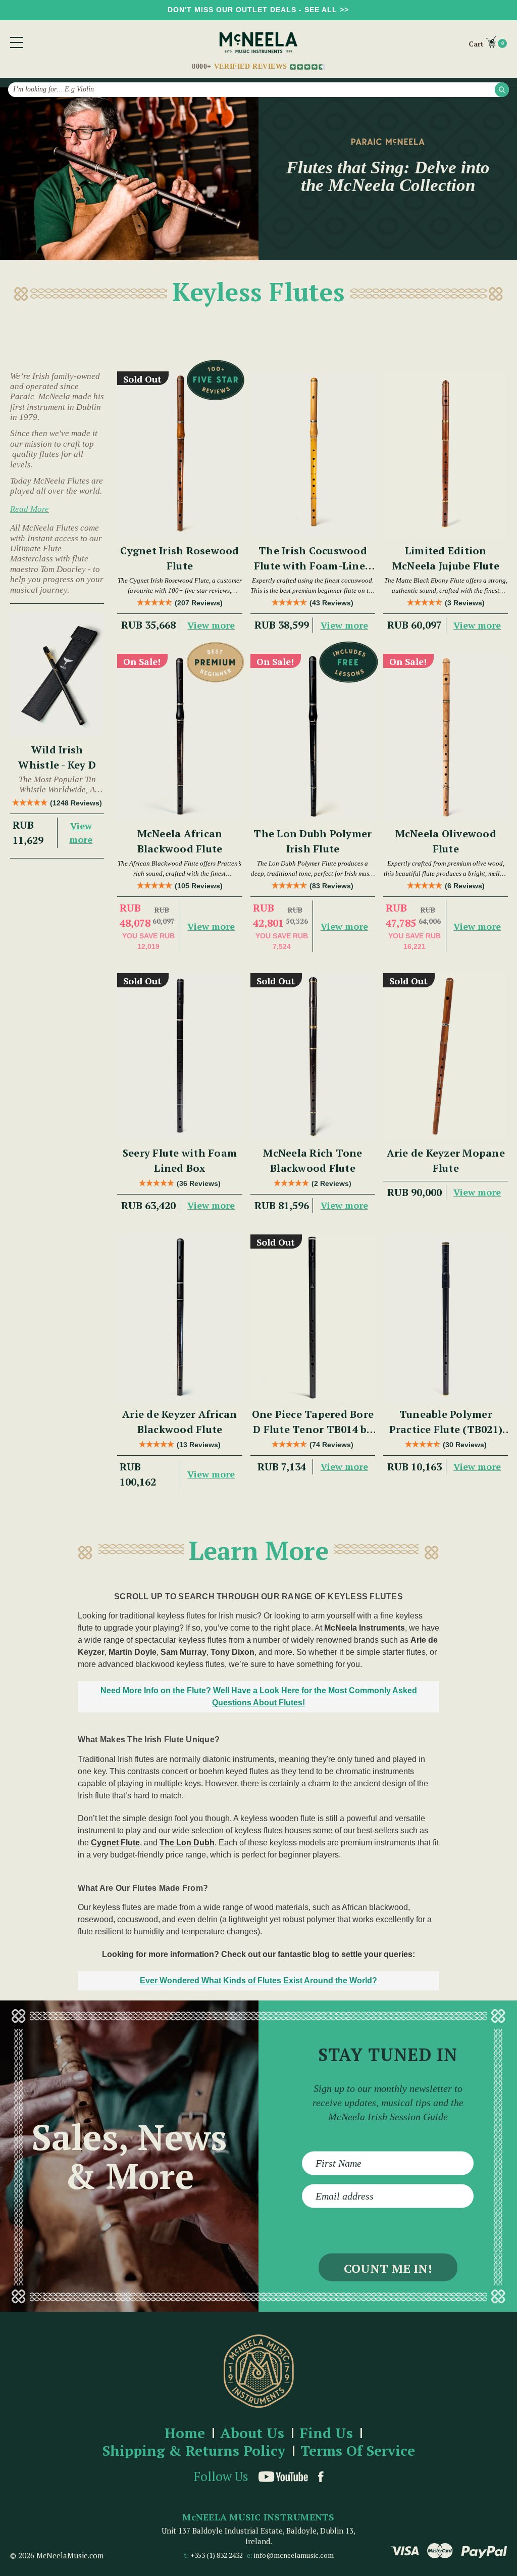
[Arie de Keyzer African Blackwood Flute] (179, 1318)
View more (81, 832)
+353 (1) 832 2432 (217, 2555)
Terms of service (358, 2451)
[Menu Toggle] (17, 42)
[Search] (502, 89)
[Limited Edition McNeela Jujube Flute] (446, 455)
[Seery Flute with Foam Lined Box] (179, 1057)
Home (185, 2433)
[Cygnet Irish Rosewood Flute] (179, 455)
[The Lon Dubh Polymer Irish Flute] (313, 737)
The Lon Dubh (187, 1843)
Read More (30, 509)
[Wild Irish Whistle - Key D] (57, 674)
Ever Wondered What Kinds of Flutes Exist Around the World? (258, 1981)
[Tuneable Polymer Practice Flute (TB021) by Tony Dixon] (446, 1318)
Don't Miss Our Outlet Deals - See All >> (258, 10)
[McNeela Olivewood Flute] (446, 737)
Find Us (326, 2433)
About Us (252, 2433)
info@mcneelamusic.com (294, 2555)
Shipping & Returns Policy (194, 2451)
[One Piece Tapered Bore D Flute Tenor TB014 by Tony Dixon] (313, 1318)
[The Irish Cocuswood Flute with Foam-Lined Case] (313, 455)
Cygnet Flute (115, 1843)
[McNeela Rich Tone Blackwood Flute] (313, 1057)
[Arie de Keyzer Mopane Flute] (446, 1057)
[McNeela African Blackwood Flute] (179, 737)
